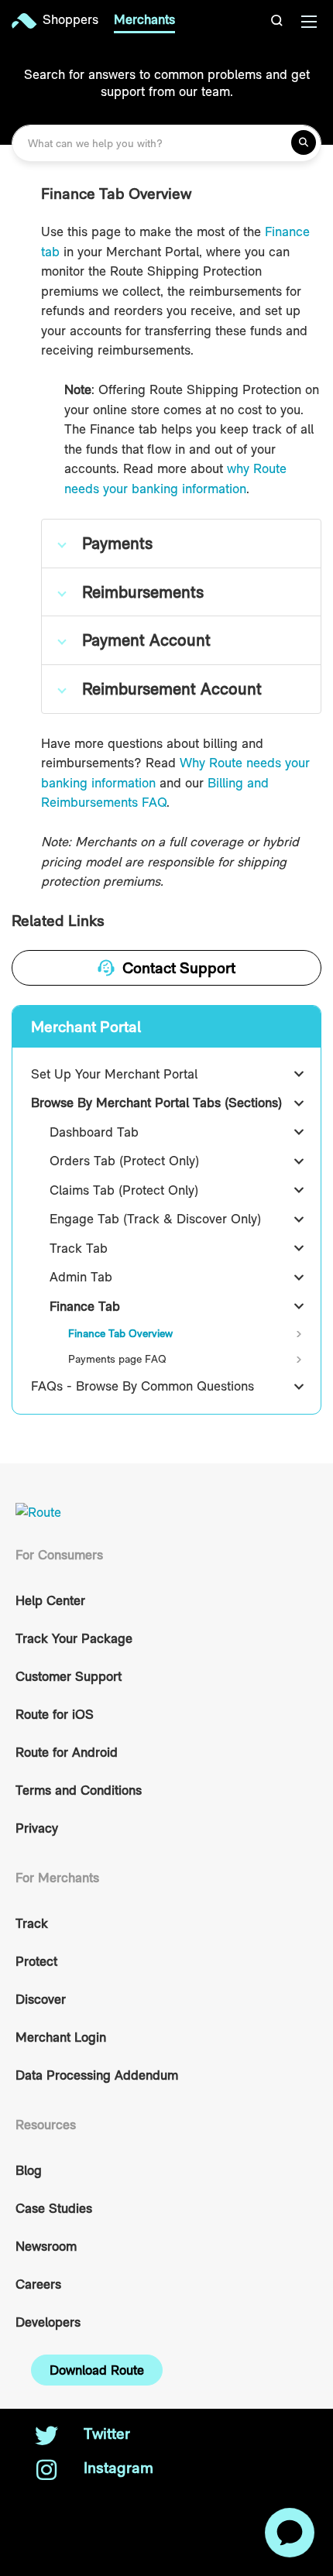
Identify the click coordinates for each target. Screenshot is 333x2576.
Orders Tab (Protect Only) (124, 1161)
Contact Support (179, 968)
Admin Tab (81, 1277)
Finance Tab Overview (120, 1333)
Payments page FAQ (117, 1359)
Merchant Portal (86, 1027)
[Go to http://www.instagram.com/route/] (46, 2471)
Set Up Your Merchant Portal (114, 1074)
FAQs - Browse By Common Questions (142, 1386)
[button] (279, 21)
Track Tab (79, 1248)
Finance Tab (85, 1306)
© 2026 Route (71, 2502)
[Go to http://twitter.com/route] (46, 2437)
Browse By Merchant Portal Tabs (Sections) (156, 1103)
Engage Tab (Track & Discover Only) (155, 1219)
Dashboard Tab (94, 1132)
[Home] (27, 21)
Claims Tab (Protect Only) (124, 1190)
